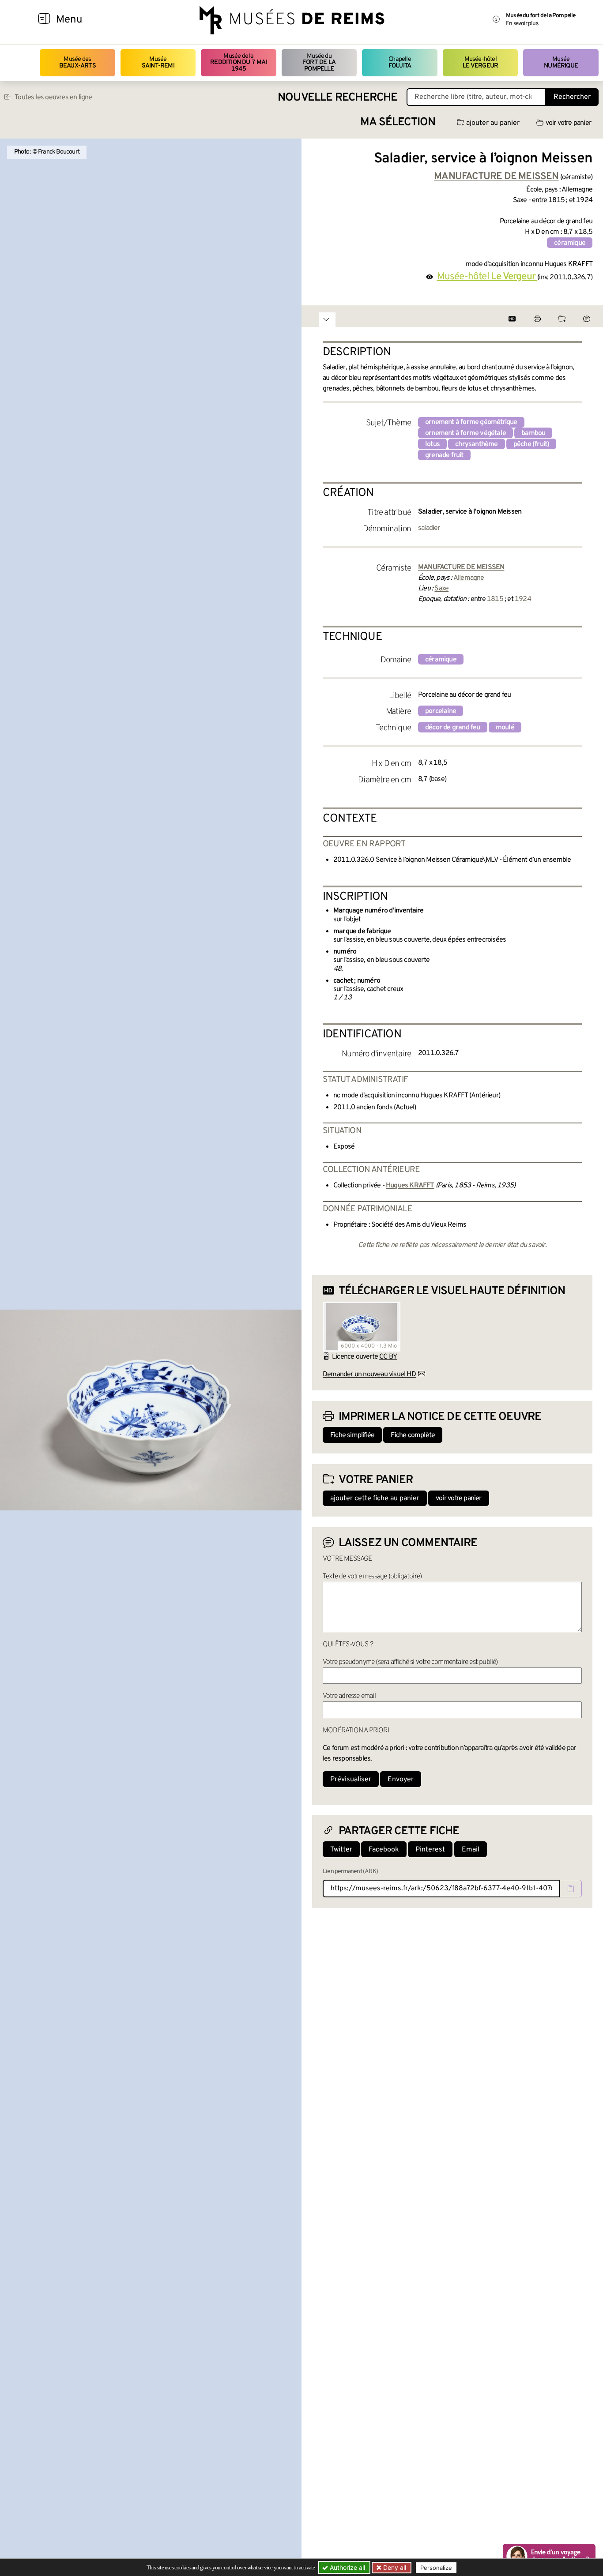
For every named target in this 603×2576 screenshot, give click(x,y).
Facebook (384, 1850)
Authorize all (347, 2567)
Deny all (394, 2567)
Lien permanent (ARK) (350, 1872)
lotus (432, 444)
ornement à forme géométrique (471, 422)
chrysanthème (476, 444)
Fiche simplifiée (352, 1435)
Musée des (77, 62)
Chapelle (400, 62)
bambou (533, 433)
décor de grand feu (453, 728)
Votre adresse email (349, 1696)
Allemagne (469, 578)
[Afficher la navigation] (44, 20)
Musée (158, 62)
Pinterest (430, 1850)
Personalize (436, 2568)
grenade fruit (444, 455)
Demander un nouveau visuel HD (369, 1374)
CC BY (388, 1357)
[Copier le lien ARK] (571, 1889)
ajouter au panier (493, 123)
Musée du (319, 63)
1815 (495, 599)
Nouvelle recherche (338, 98)
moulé (505, 728)
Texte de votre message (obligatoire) (372, 1577)
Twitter (341, 1850)
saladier (429, 528)
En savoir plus (522, 24)
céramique (570, 243)
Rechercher (572, 97)
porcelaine (441, 711)
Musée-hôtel (480, 62)
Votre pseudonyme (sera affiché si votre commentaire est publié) (410, 1662)
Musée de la (239, 63)
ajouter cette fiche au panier (375, 1498)
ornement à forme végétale (465, 433)
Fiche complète (413, 1435)
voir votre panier (568, 123)
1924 (523, 599)
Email (471, 1850)
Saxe (441, 589)
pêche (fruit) (531, 444)
